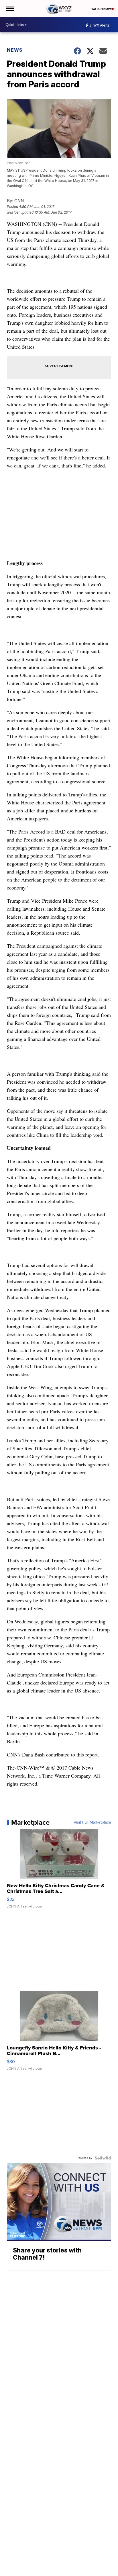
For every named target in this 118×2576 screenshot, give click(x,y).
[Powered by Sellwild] (103, 2158)
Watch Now (101, 9)
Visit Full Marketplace (92, 1822)
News (15, 50)
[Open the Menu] (10, 9)
